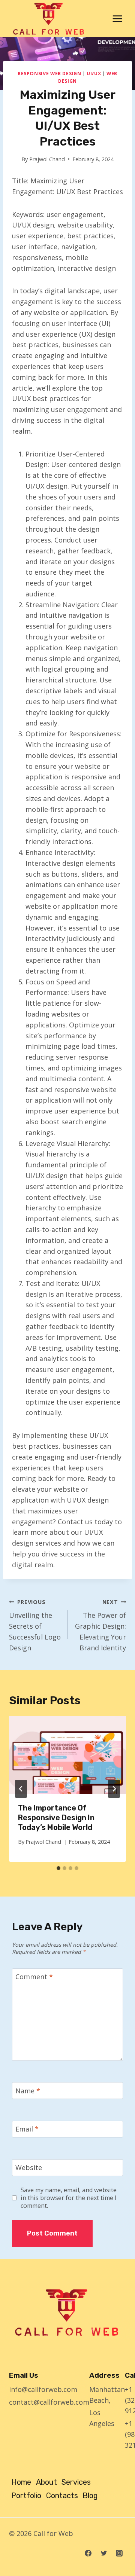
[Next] (114, 1789)
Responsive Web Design (49, 74)
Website (29, 2168)
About (46, 2482)
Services (76, 2482)
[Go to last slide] (21, 1789)
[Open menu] (117, 19)
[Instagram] (119, 2553)
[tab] (58, 1868)
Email (27, 2129)
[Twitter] (104, 2553)
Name (28, 2091)
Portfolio (26, 2496)
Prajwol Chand (47, 159)
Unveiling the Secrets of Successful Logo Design (35, 1625)
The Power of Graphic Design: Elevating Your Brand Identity (100, 1625)
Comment (34, 1977)
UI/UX (94, 74)
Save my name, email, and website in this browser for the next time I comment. (69, 2198)
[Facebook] (88, 2553)
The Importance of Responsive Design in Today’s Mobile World (56, 1818)
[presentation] (67, 1755)
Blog (90, 2496)
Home (21, 2482)
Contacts (62, 2496)
